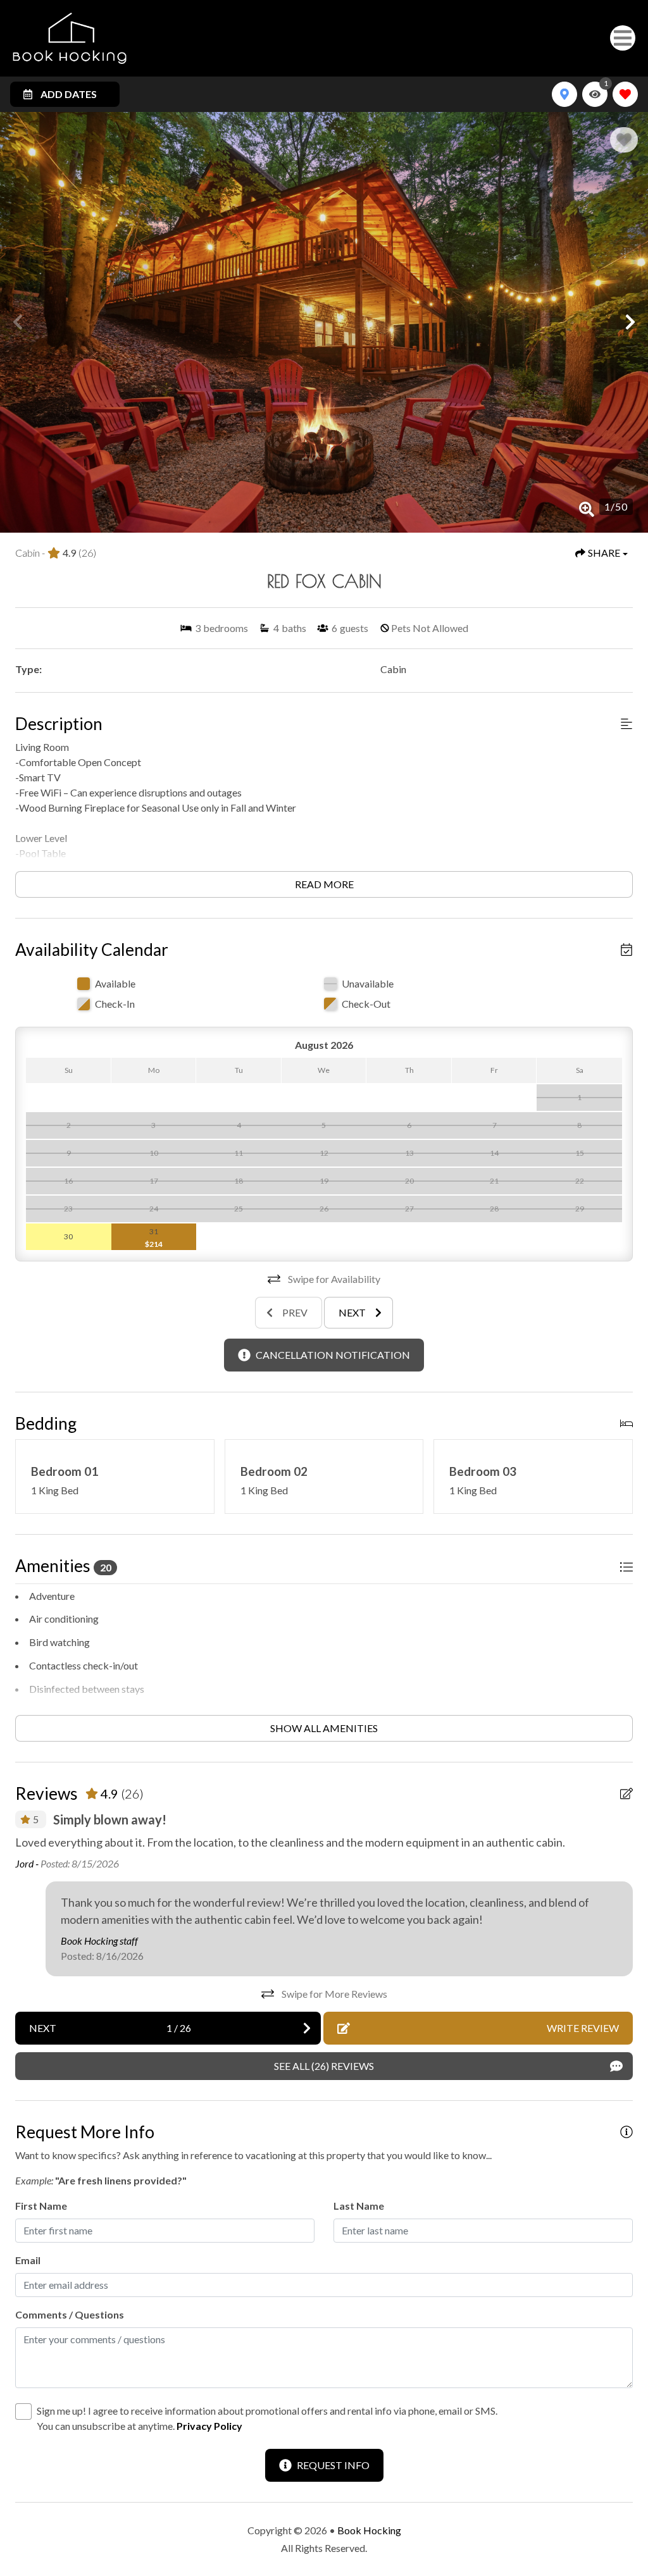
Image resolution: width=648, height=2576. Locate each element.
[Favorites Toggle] (625, 94)
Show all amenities (324, 1728)
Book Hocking (369, 2530)
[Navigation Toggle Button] (623, 38)
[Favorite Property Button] (624, 140)
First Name (41, 2206)
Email (28, 2260)
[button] (18, 322)
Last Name (359, 2206)
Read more (324, 884)
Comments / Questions (70, 2314)
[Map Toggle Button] (564, 94)
